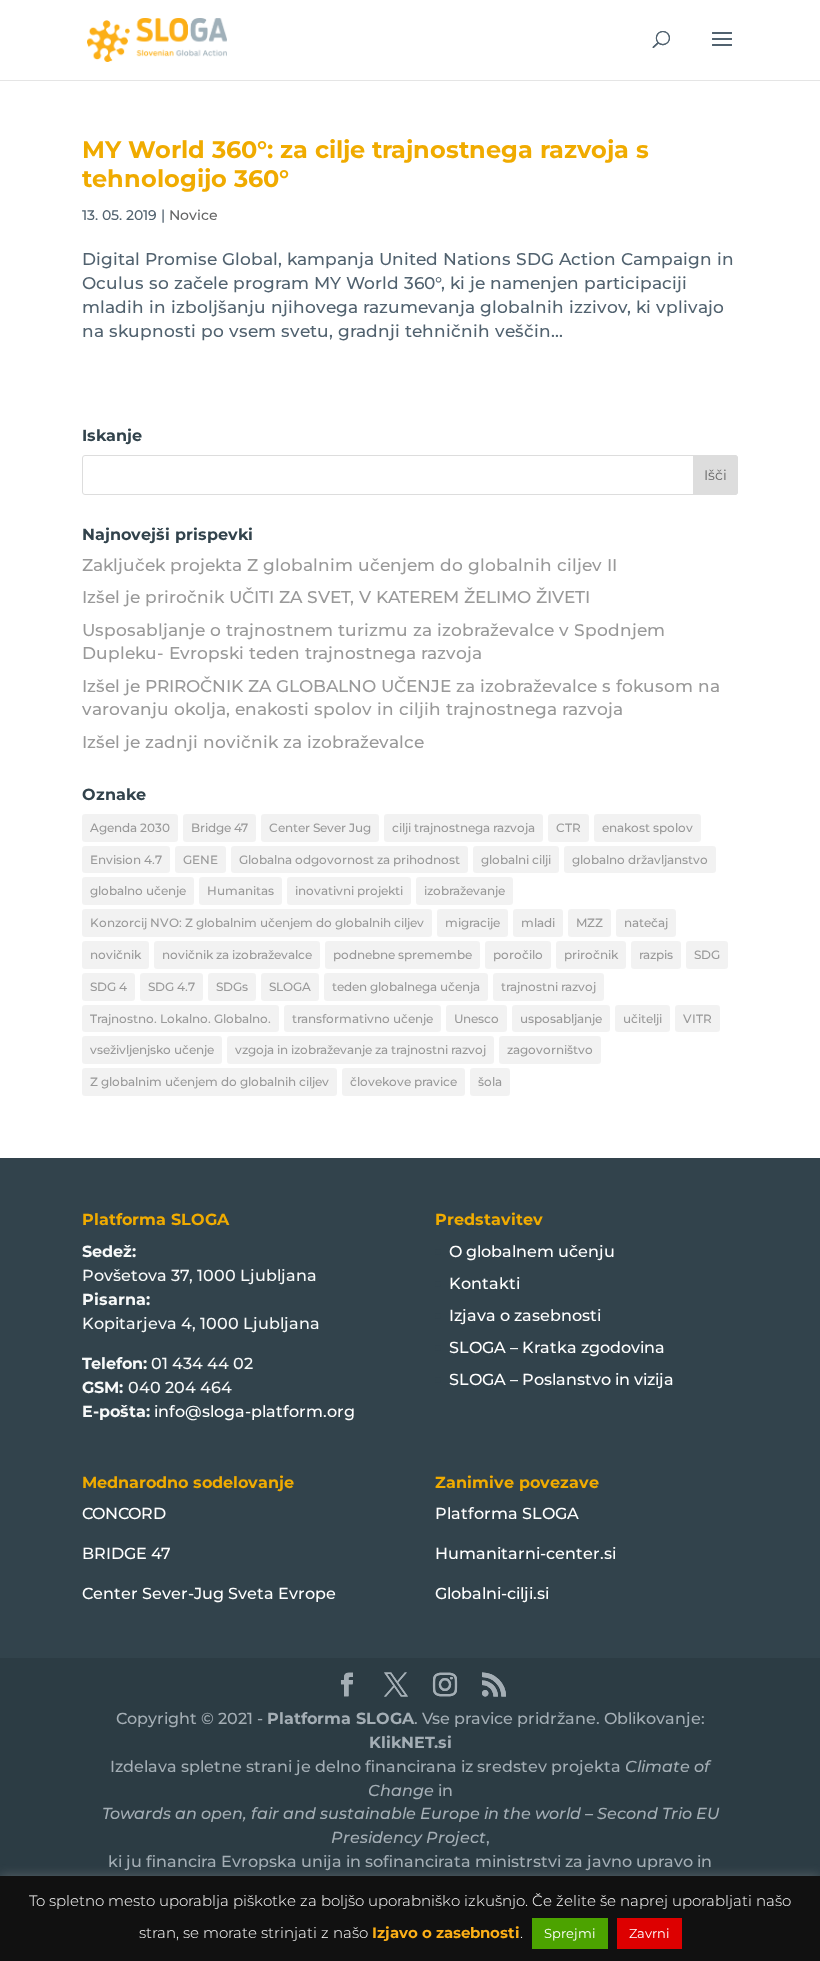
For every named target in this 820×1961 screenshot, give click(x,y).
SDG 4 (108, 986)
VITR (697, 1018)
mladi (538, 922)
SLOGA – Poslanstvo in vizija (561, 1379)
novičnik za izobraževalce (237, 954)
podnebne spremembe (402, 954)
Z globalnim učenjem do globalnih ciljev (209, 1081)
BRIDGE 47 (126, 1553)
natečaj (646, 922)
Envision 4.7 (126, 859)
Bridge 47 (219, 827)
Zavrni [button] (649, 1933)
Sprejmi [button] (570, 1933)
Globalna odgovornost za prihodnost (349, 859)
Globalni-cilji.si (492, 1593)
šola (490, 1081)
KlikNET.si (410, 1742)
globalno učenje (138, 890)
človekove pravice (403, 1081)
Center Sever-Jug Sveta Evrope (209, 1593)
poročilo (518, 954)
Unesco (476, 1018)
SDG (707, 954)
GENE (200, 859)
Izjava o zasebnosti (525, 1315)
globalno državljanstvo (640, 859)
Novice (193, 215)
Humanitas (240, 890)
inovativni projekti (349, 890)
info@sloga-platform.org (254, 1411)
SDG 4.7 (171, 986)
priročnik (591, 954)
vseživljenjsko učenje (152, 1049)
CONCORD (124, 1513)
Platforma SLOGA (507, 1513)
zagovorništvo (550, 1049)
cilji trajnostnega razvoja (463, 827)
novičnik (115, 954)
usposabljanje (561, 1018)
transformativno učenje (362, 1018)
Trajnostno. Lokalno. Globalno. (180, 1018)
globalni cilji (516, 859)
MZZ (589, 922)
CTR (568, 827)
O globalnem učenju (532, 1251)
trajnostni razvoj (548, 986)
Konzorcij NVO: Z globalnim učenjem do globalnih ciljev (257, 922)
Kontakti (484, 1283)
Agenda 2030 (130, 827)
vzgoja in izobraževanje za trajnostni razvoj (360, 1049)
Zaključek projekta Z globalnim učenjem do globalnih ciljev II (349, 565)
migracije (472, 922)
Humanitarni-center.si (525, 1553)
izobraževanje (464, 890)
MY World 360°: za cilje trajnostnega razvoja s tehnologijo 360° (365, 164)
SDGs (232, 986)
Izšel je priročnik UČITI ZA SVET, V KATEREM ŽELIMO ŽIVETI (336, 597)
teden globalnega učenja (406, 986)
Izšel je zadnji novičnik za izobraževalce (253, 742)
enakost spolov (647, 827)
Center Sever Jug (320, 827)
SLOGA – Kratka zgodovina (557, 1347)
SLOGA (290, 986)
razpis (656, 954)
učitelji (642, 1018)
